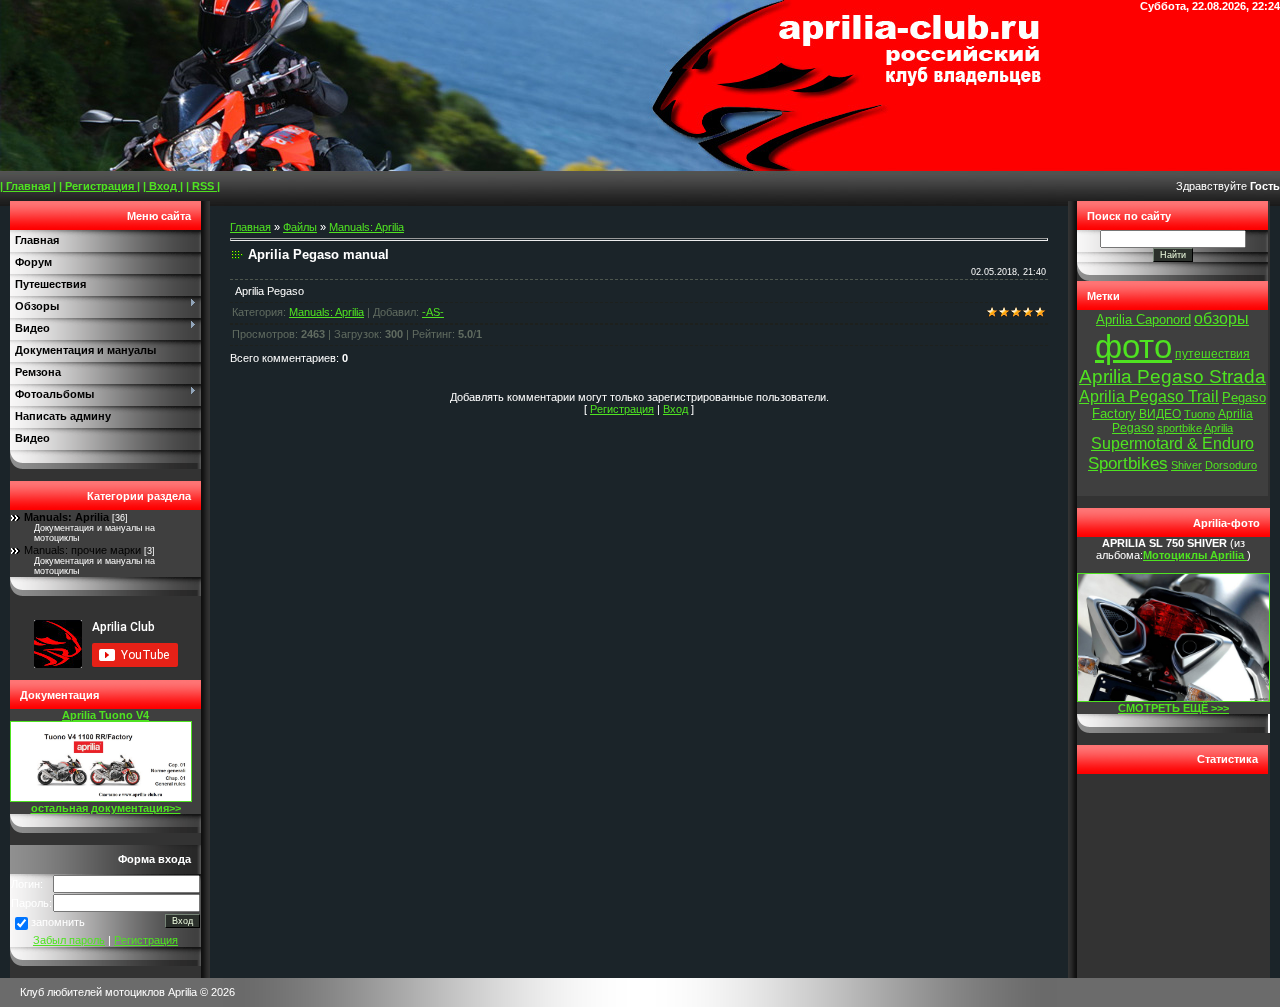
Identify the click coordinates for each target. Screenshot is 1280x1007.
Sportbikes (1128, 463)
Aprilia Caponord (1143, 319)
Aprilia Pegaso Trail (1149, 396)
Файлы (300, 227)
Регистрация (146, 940)
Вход (675, 409)
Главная (250, 227)
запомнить (58, 922)
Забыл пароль (69, 940)
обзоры (1221, 318)
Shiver (1186, 465)
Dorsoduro (1231, 465)
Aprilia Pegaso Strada (1172, 376)
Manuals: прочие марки (82, 550)
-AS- (433, 312)
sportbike (1179, 428)
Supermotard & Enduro (1172, 443)
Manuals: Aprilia (66, 517)
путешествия (1212, 354)
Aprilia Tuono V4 (105, 715)
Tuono (1199, 414)
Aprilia (1218, 428)
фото (1133, 346)
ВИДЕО (1160, 414)
